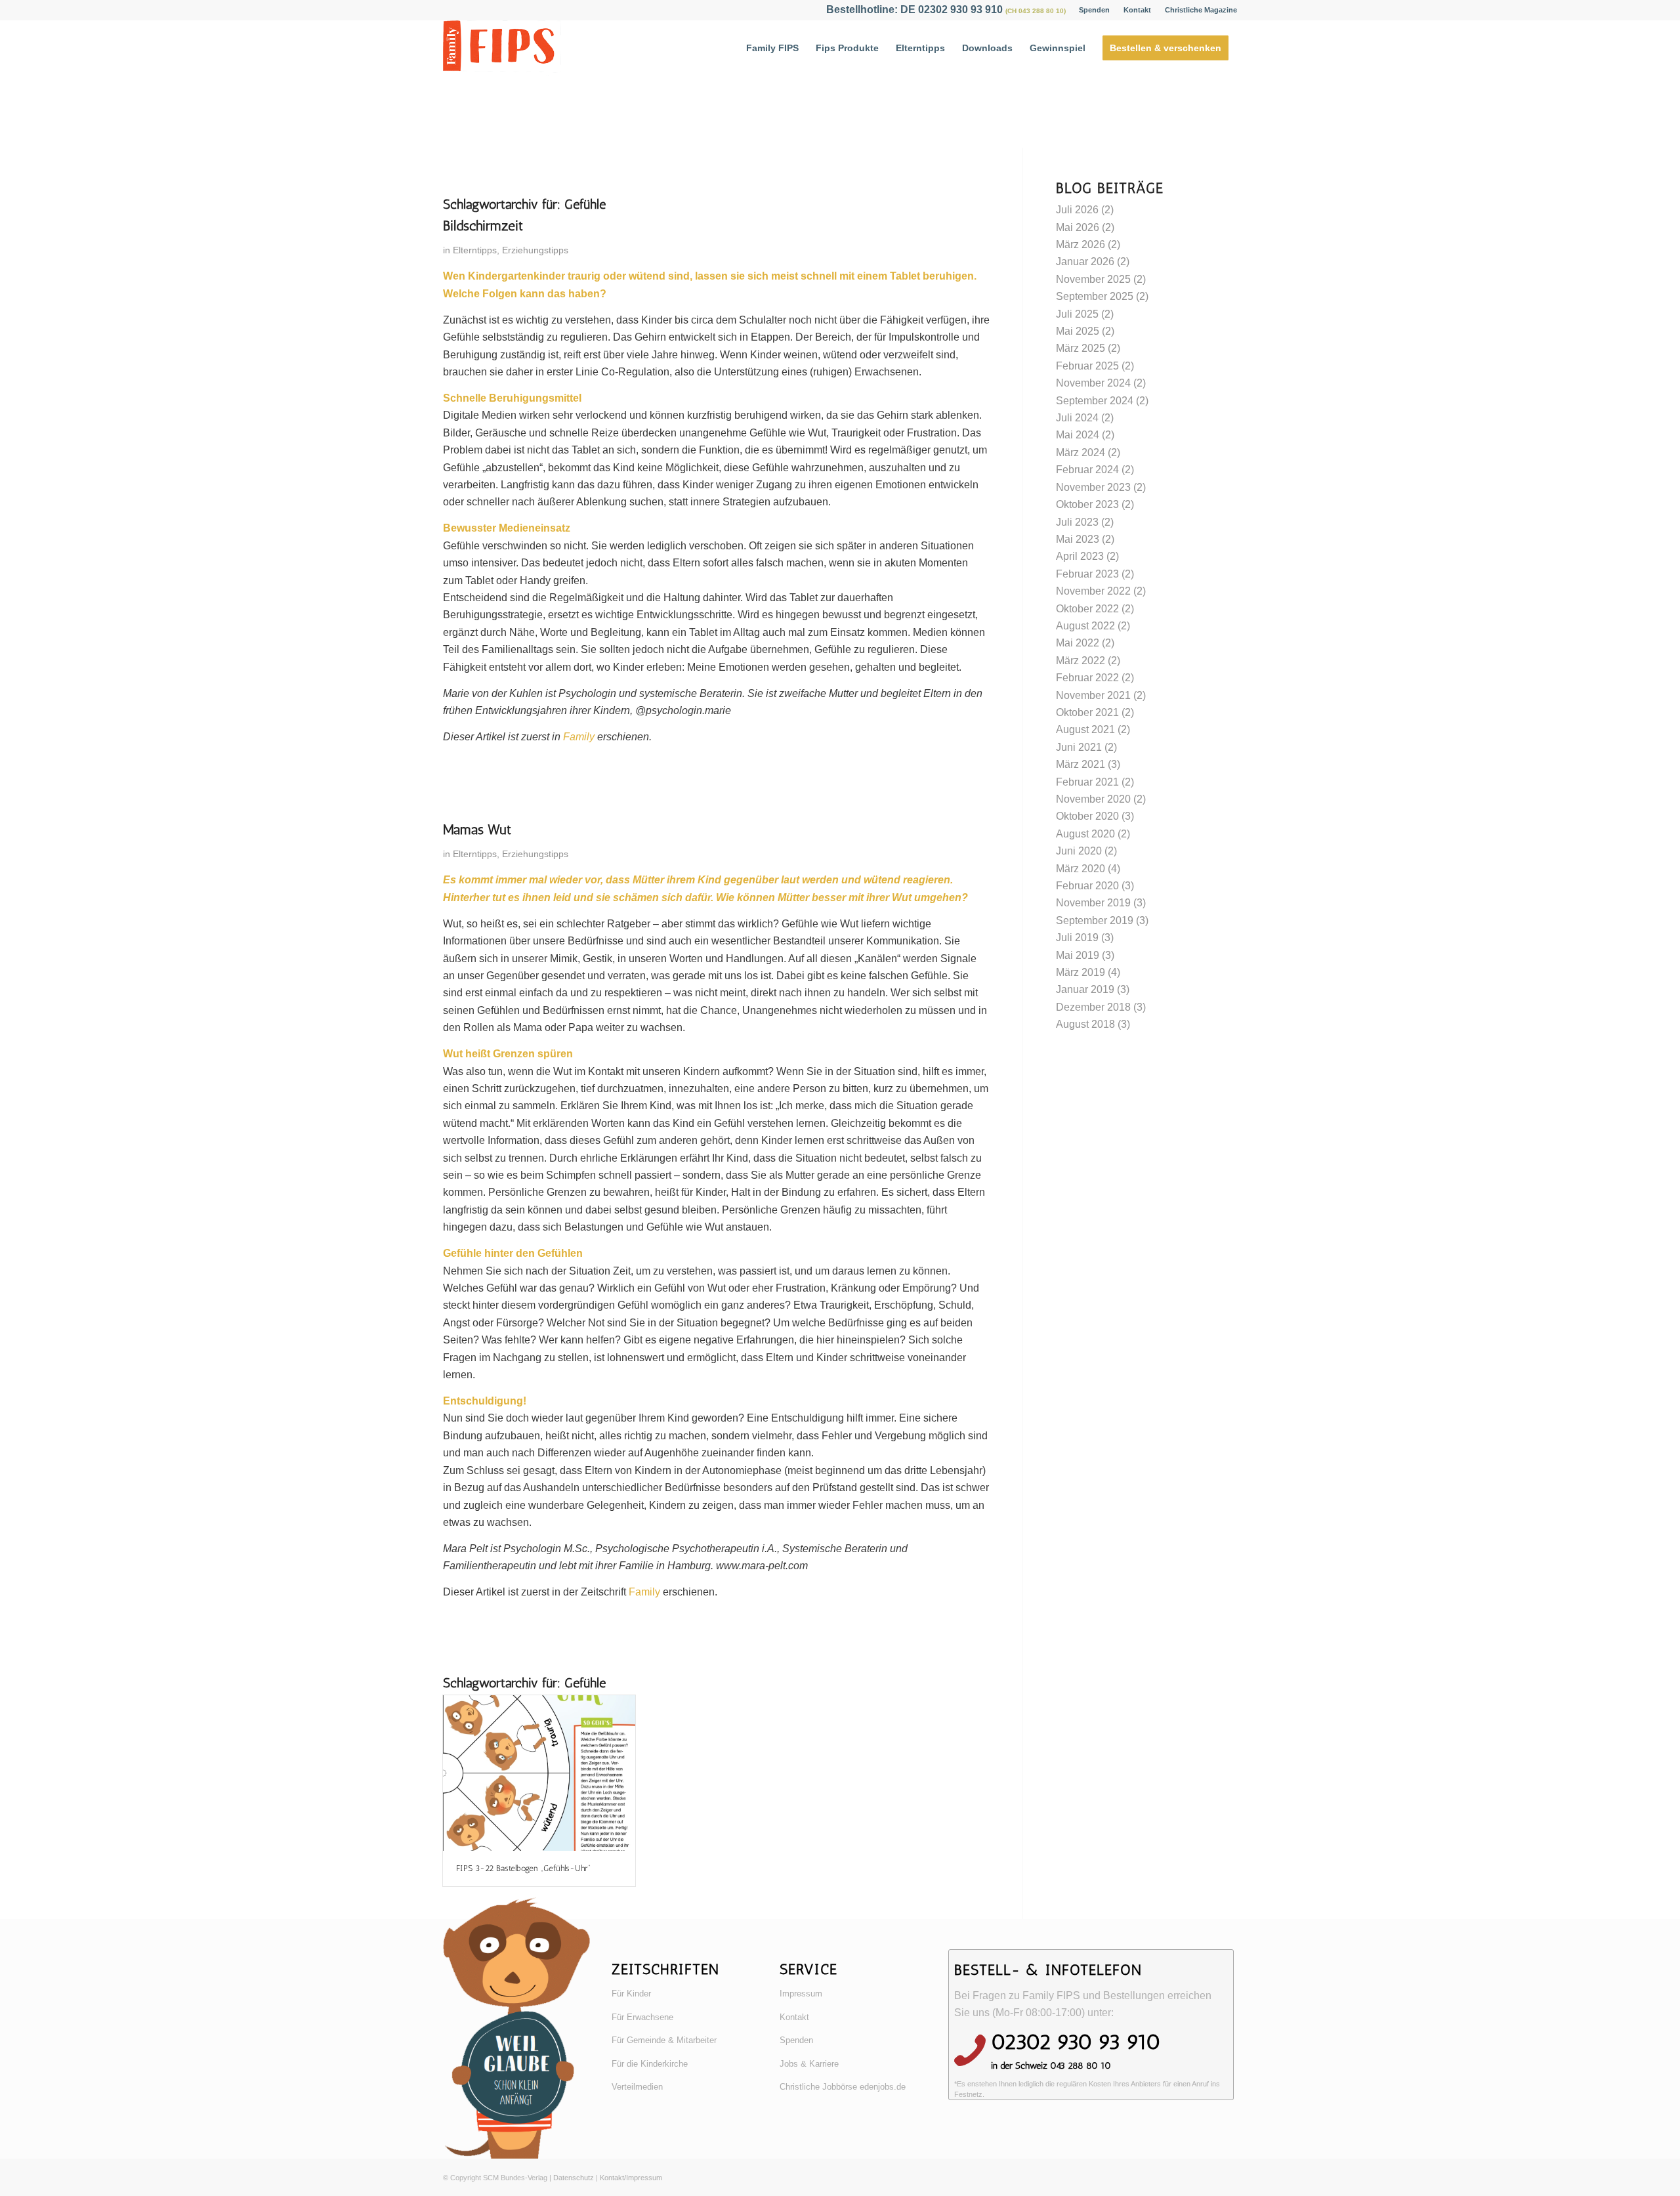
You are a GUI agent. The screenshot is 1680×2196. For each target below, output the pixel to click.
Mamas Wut (477, 829)
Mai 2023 (1078, 539)
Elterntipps (475, 250)
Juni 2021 (1079, 747)
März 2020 (1081, 869)
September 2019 (1095, 920)
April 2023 (1080, 556)
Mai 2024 (1078, 435)
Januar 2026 (1085, 262)
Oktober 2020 (1087, 816)
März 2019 (1081, 972)
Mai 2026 (1078, 227)
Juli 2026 (1077, 210)
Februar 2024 (1087, 470)
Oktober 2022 (1087, 609)
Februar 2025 (1087, 366)
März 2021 (1081, 764)
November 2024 (1093, 383)
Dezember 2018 (1093, 1007)
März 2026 (1081, 244)
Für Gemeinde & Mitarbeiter (664, 2040)
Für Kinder (631, 1994)
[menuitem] (1095, 10)
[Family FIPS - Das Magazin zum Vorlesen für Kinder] (502, 48)
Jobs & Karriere (809, 2064)
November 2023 (1093, 487)
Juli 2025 (1077, 314)
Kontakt (1137, 10)
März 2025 (1081, 348)
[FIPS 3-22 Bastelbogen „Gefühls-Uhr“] (539, 1773)
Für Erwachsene (642, 2017)
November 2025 (1093, 279)
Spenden (1094, 10)
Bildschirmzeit (483, 225)
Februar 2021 (1087, 782)
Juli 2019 (1077, 938)
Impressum (801, 1994)
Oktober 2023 (1087, 504)
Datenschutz (574, 2178)
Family (579, 737)
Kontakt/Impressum (631, 2178)
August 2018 (1085, 1024)
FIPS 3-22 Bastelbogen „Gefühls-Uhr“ (523, 1868)
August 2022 (1085, 626)
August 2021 (1085, 729)
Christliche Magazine (1201, 10)
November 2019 (1093, 903)
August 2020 (1085, 834)
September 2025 (1095, 296)
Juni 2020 (1079, 851)
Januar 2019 (1085, 989)
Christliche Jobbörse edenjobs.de (843, 2087)
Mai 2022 (1078, 643)
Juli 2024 (1077, 418)
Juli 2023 (1077, 522)
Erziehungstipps (535, 250)
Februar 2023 (1087, 574)
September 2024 (1095, 401)
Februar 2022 (1087, 678)
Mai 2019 (1078, 955)
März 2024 (1081, 453)
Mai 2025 (1078, 331)
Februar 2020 (1087, 886)
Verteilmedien (637, 2087)
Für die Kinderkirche (650, 2064)
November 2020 (1093, 799)
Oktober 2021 (1087, 712)
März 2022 (1081, 661)
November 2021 (1093, 695)
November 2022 (1093, 591)
